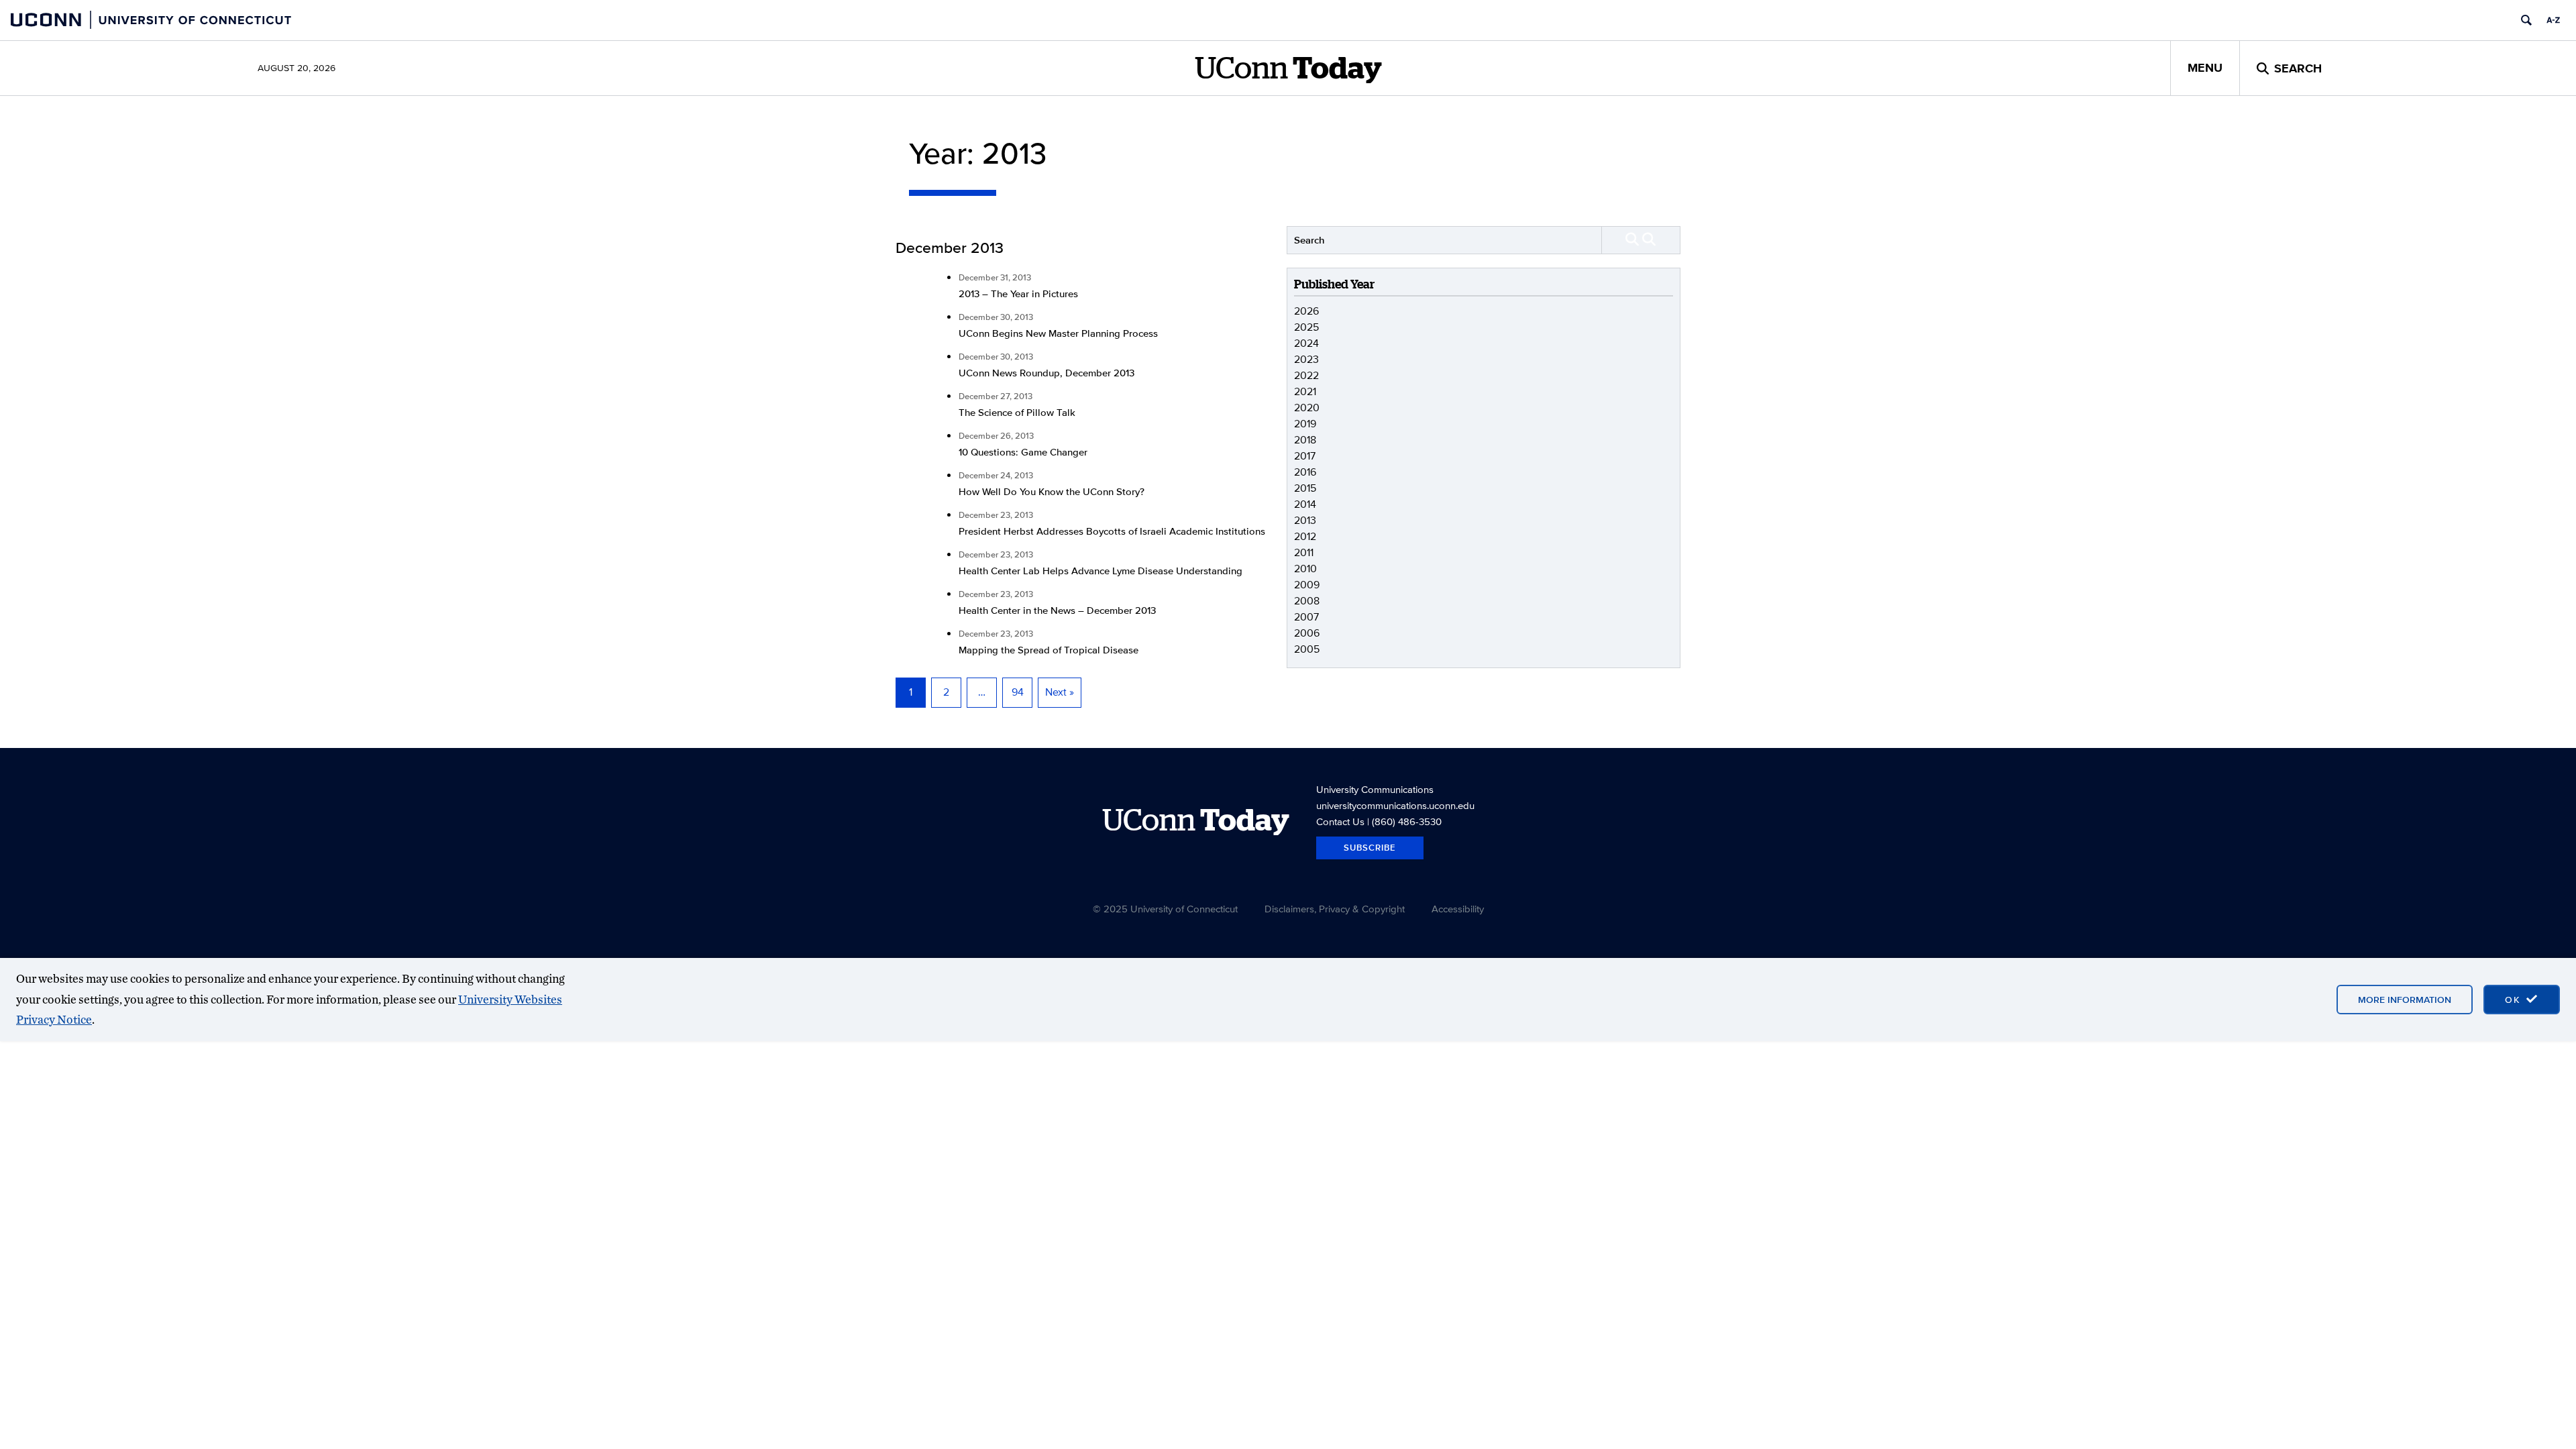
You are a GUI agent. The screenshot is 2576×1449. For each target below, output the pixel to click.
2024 (1306, 343)
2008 (1307, 601)
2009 (1307, 585)
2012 (1305, 536)
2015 (1305, 488)
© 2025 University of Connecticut (1165, 909)
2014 (1305, 504)
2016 (1305, 472)
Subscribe (1370, 848)
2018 (1305, 440)
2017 (1305, 456)
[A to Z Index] (2553, 20)
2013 (1305, 520)
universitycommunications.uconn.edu (1395, 805)
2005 (1307, 649)
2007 (1306, 617)
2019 (1305, 424)
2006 (1307, 633)
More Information (2405, 1000)
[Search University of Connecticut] (2526, 20)
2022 (1306, 375)
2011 (1304, 552)
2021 (1305, 391)
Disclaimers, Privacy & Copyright (1335, 909)
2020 (1307, 408)
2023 (1306, 359)
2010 (1305, 569)
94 (1018, 692)
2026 (1306, 311)
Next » (1060, 692)
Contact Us (1340, 821)
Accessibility (1458, 909)
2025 (1306, 327)
